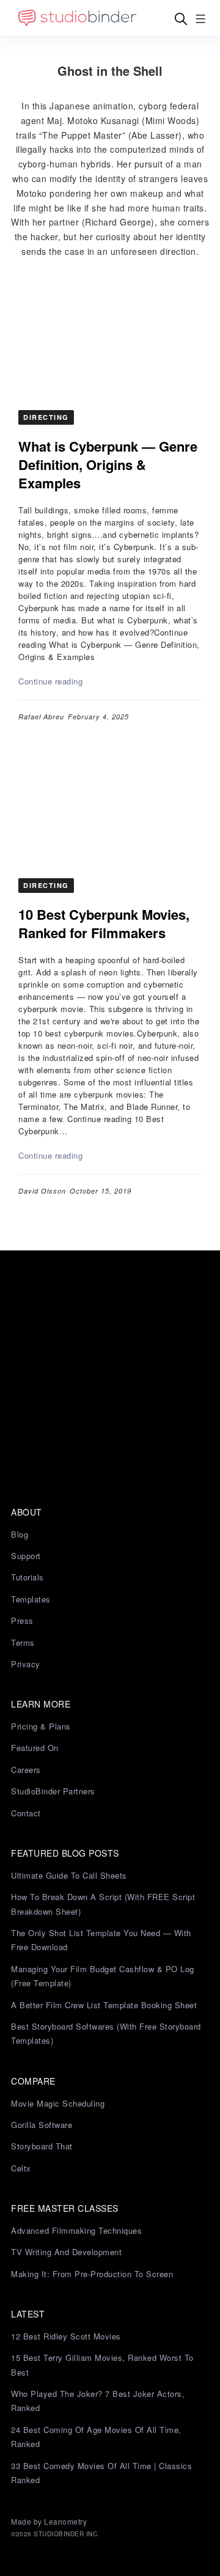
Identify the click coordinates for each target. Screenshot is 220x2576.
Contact (26, 1813)
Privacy (26, 1664)
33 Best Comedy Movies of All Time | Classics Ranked (101, 2473)
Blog (20, 1534)
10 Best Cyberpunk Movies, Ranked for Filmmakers (104, 923)
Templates (31, 1599)
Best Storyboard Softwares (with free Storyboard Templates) (106, 2033)
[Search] (181, 19)
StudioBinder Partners (53, 1791)
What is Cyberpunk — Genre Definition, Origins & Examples (108, 464)
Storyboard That (42, 2146)
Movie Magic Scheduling (58, 2103)
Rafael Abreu (41, 717)
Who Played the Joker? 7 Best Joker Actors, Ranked (98, 2401)
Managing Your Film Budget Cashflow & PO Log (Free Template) (103, 1976)
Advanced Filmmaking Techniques (76, 2230)
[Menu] (200, 19)
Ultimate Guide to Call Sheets (69, 1875)
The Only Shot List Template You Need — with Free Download (101, 1940)
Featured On (35, 1748)
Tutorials (28, 1577)
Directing (46, 417)
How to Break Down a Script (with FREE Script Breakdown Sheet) (103, 1904)
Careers (26, 1770)
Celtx (21, 2168)
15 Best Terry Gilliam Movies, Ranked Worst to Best (102, 2365)
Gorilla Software (42, 2125)
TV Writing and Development (66, 2252)
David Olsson (42, 1191)
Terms (23, 1642)
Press (22, 1620)
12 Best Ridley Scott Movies (66, 2336)
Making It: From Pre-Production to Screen (92, 2274)
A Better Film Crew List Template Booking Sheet (104, 2005)
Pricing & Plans (41, 1726)
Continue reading (50, 681)
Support (26, 1556)
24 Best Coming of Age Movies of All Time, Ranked (96, 2437)
